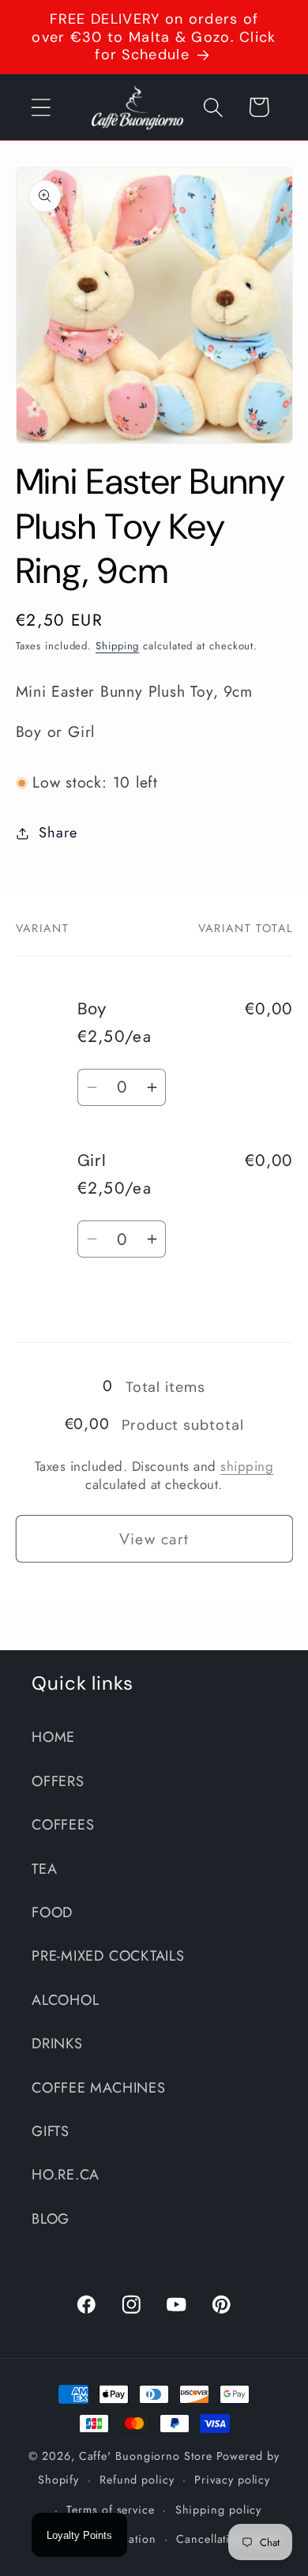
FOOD (52, 1912)
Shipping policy (219, 2510)
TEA (44, 1869)
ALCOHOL (65, 2000)
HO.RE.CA (66, 2175)
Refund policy (137, 2480)
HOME (53, 1737)
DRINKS (57, 2044)
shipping (247, 1466)
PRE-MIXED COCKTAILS (108, 1956)
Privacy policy (232, 2480)
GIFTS (51, 2131)
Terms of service (111, 2510)
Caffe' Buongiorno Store (146, 2456)
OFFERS (58, 1781)
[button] (41, 107)
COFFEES (63, 1825)
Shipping (117, 646)
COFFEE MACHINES (99, 2088)
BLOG (51, 2219)
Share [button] (58, 833)
